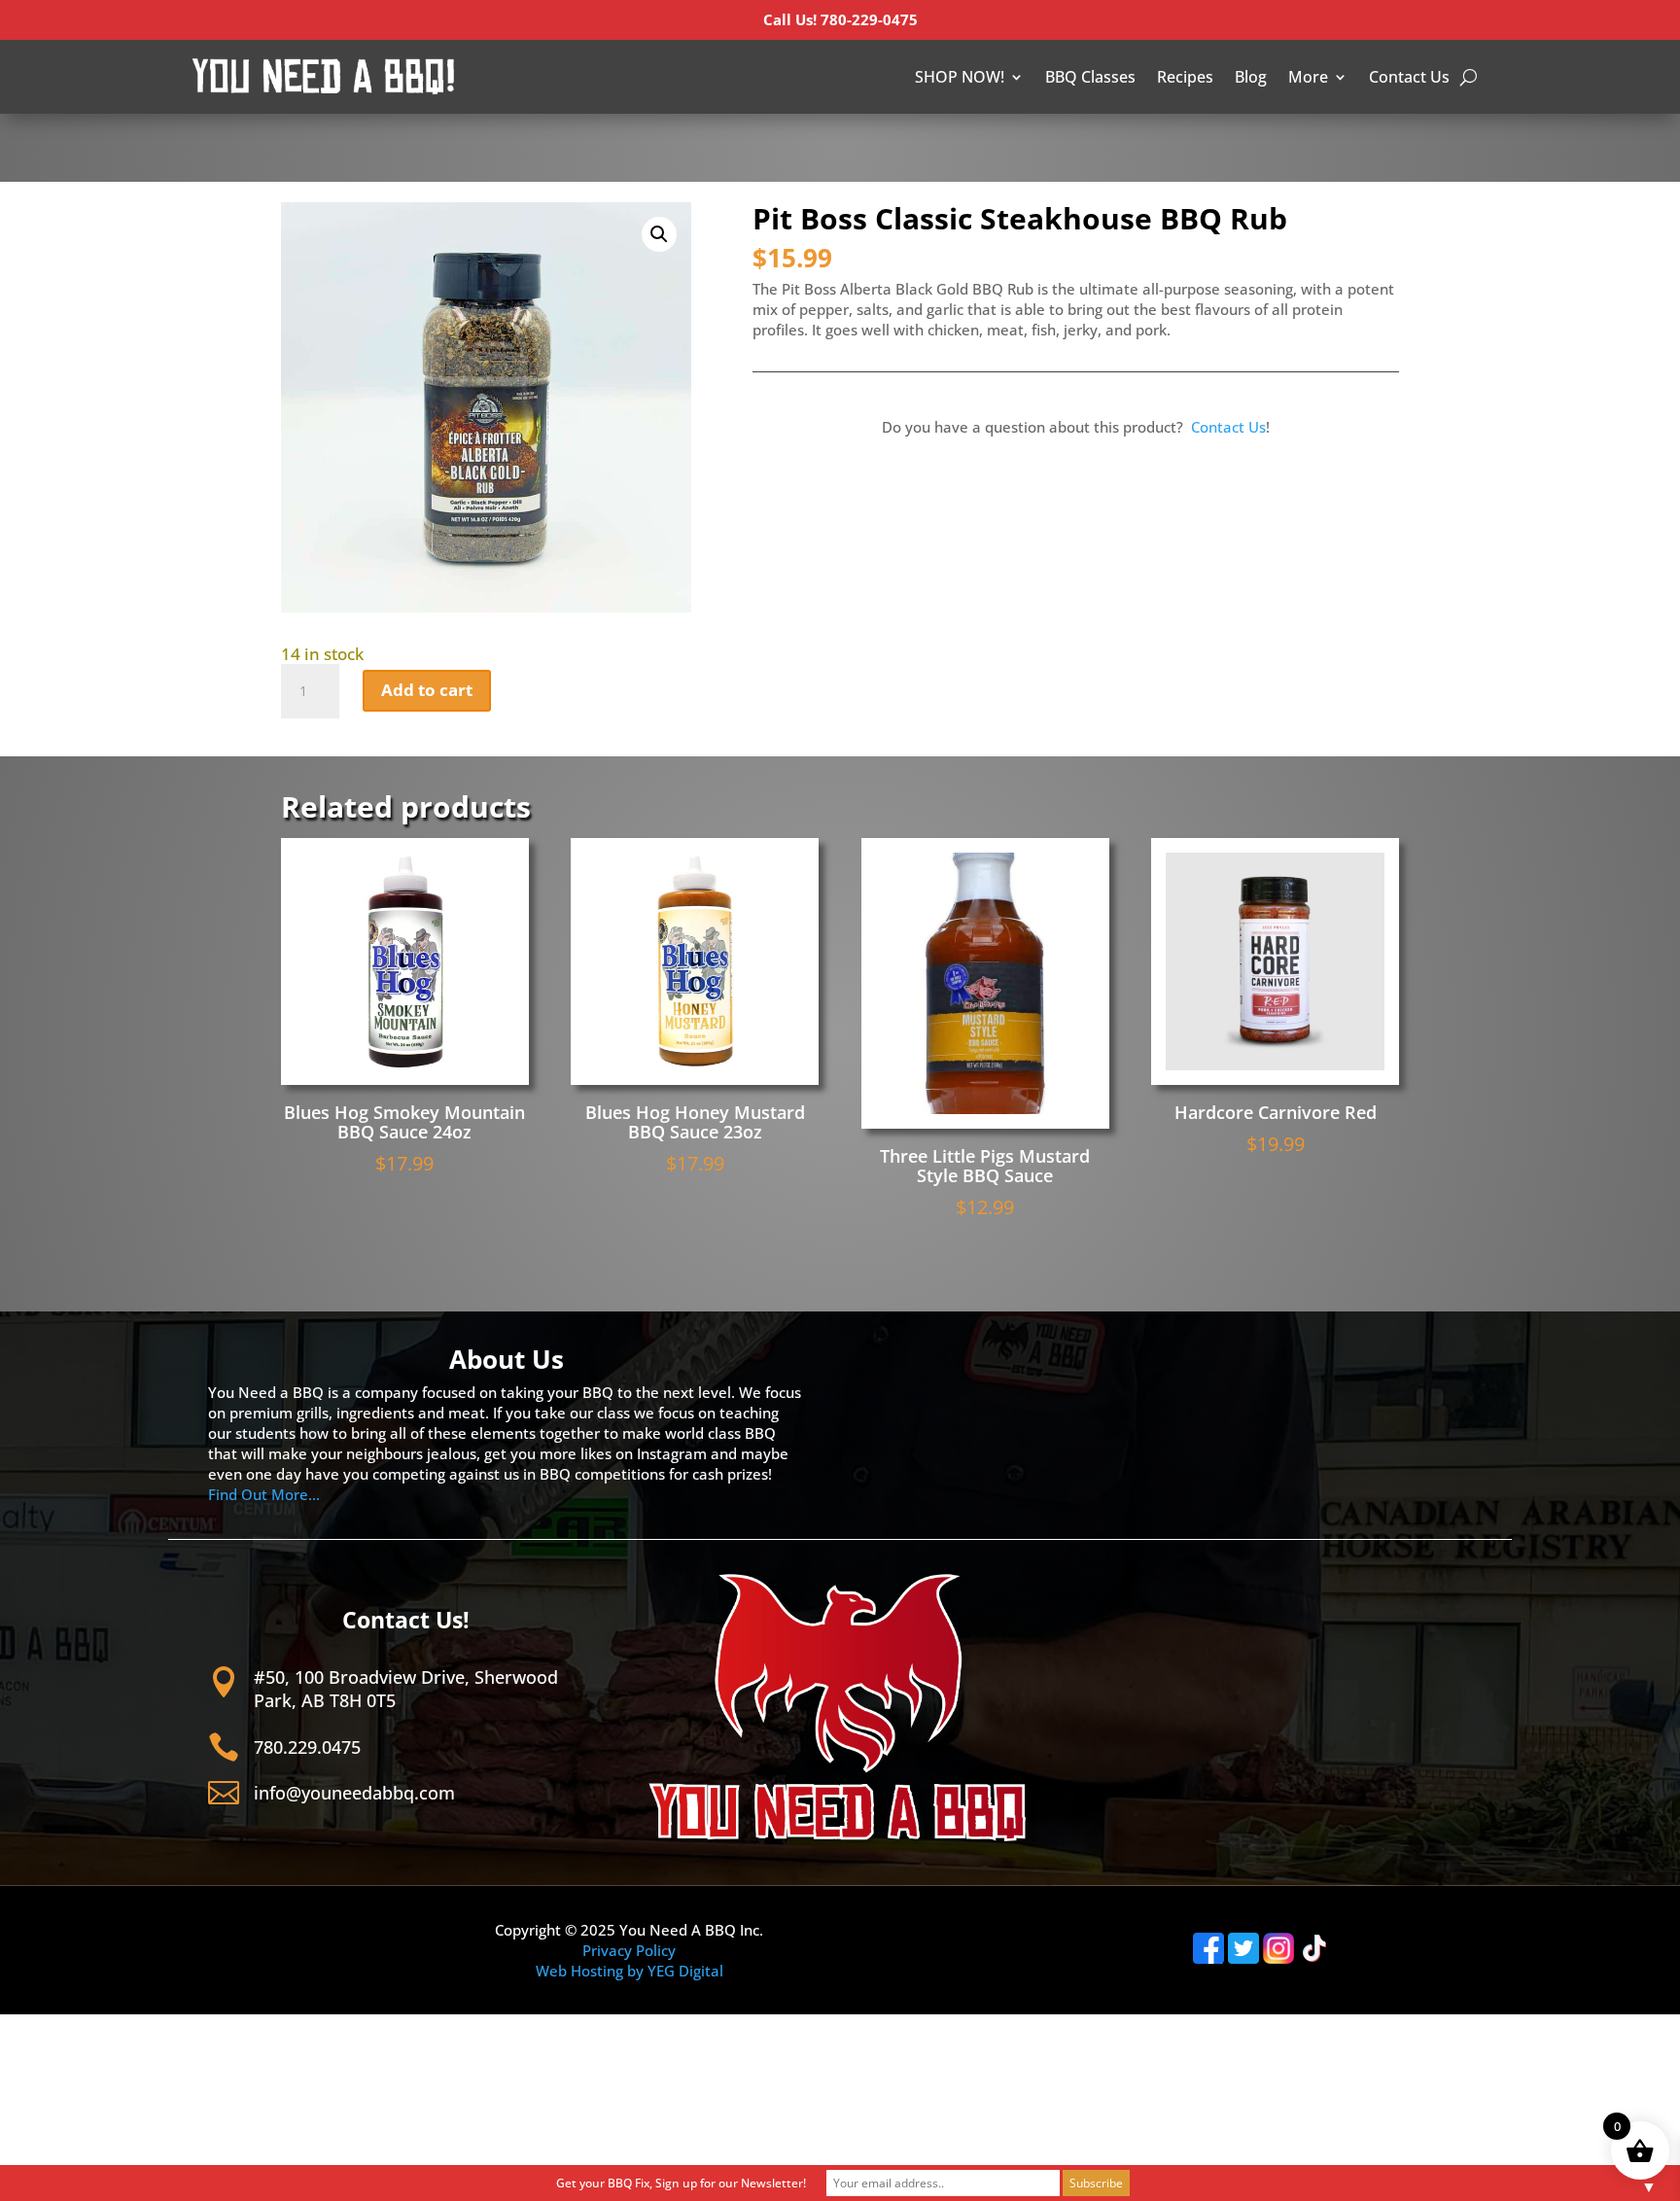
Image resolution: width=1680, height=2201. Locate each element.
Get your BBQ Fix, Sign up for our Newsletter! (681, 2183)
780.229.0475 (307, 1747)
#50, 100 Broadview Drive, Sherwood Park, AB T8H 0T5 (406, 1688)
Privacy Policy (629, 1950)
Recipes (1185, 77)
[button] (659, 234)
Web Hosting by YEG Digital (630, 1971)
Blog (1251, 77)
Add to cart (427, 690)
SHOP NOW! (960, 77)
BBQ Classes (1090, 77)
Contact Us (1409, 77)
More (1308, 77)
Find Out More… (264, 1494)
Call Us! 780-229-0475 (840, 19)
